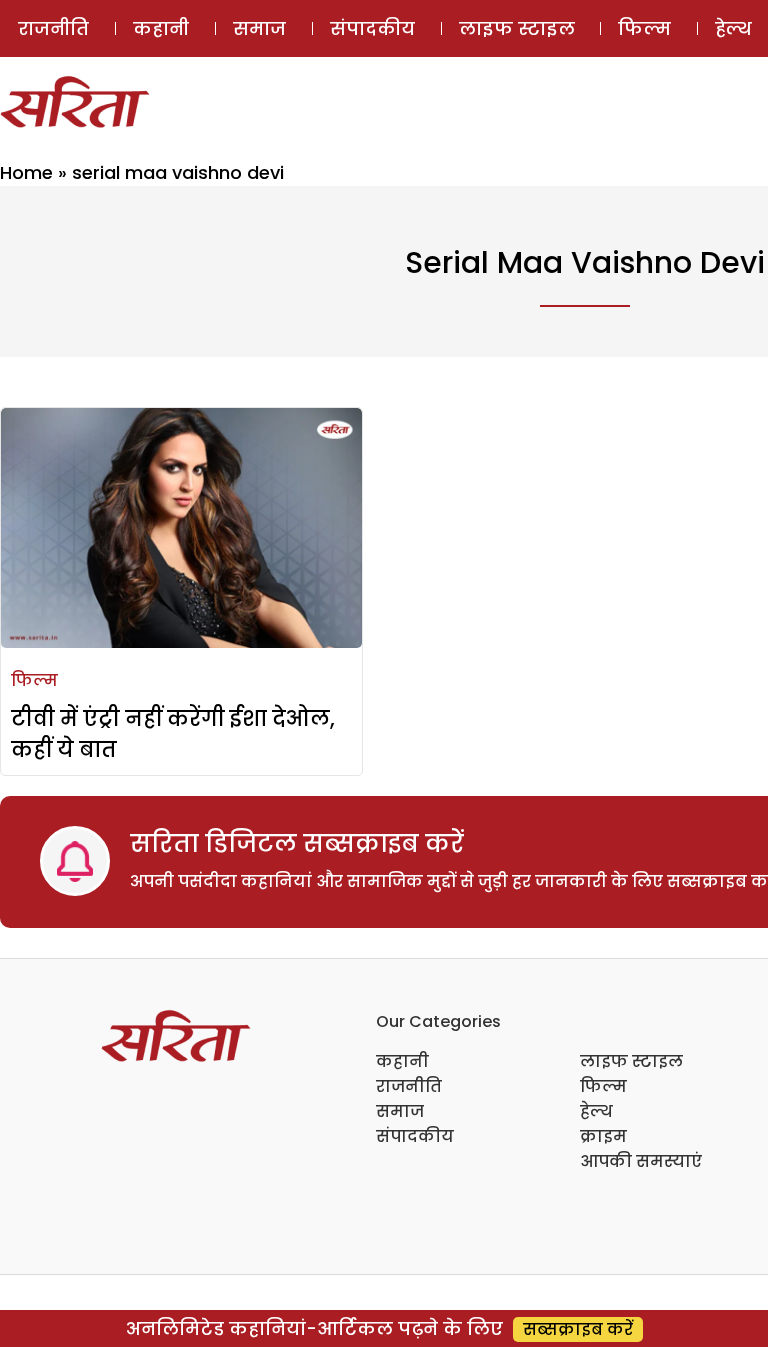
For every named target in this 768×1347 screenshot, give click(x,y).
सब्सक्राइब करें (578, 1329)
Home (26, 172)
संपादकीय (372, 28)
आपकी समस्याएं (641, 1161)
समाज (259, 28)
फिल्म (644, 28)
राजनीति (53, 28)
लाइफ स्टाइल (517, 28)
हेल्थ (596, 1111)
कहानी (161, 28)
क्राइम (603, 1136)
